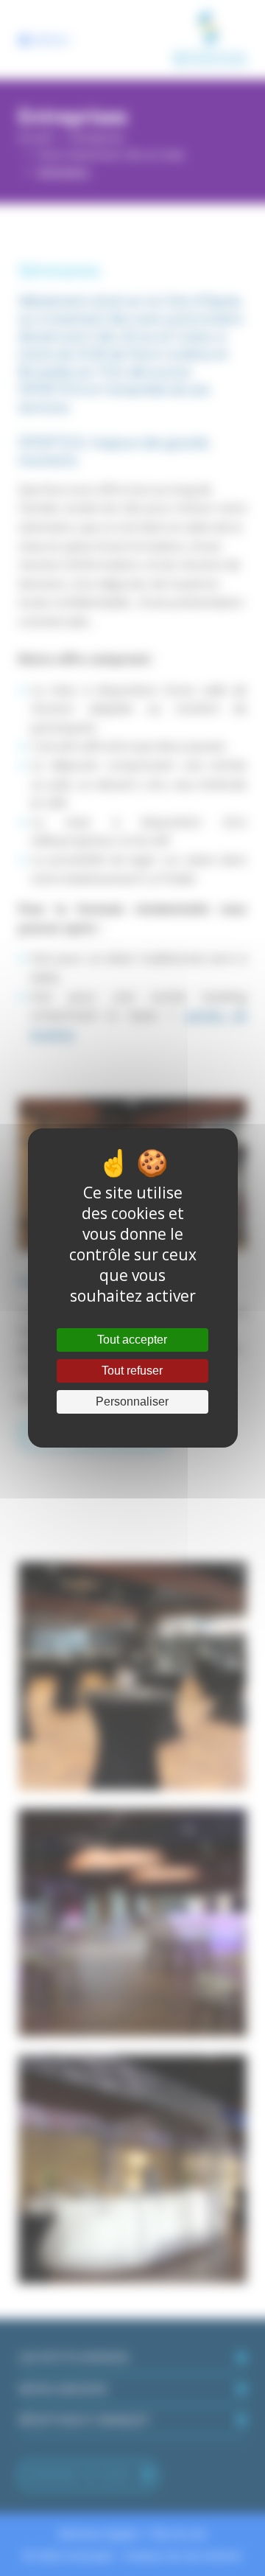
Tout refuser (132, 1371)
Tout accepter (132, 1340)
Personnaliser (132, 1402)
